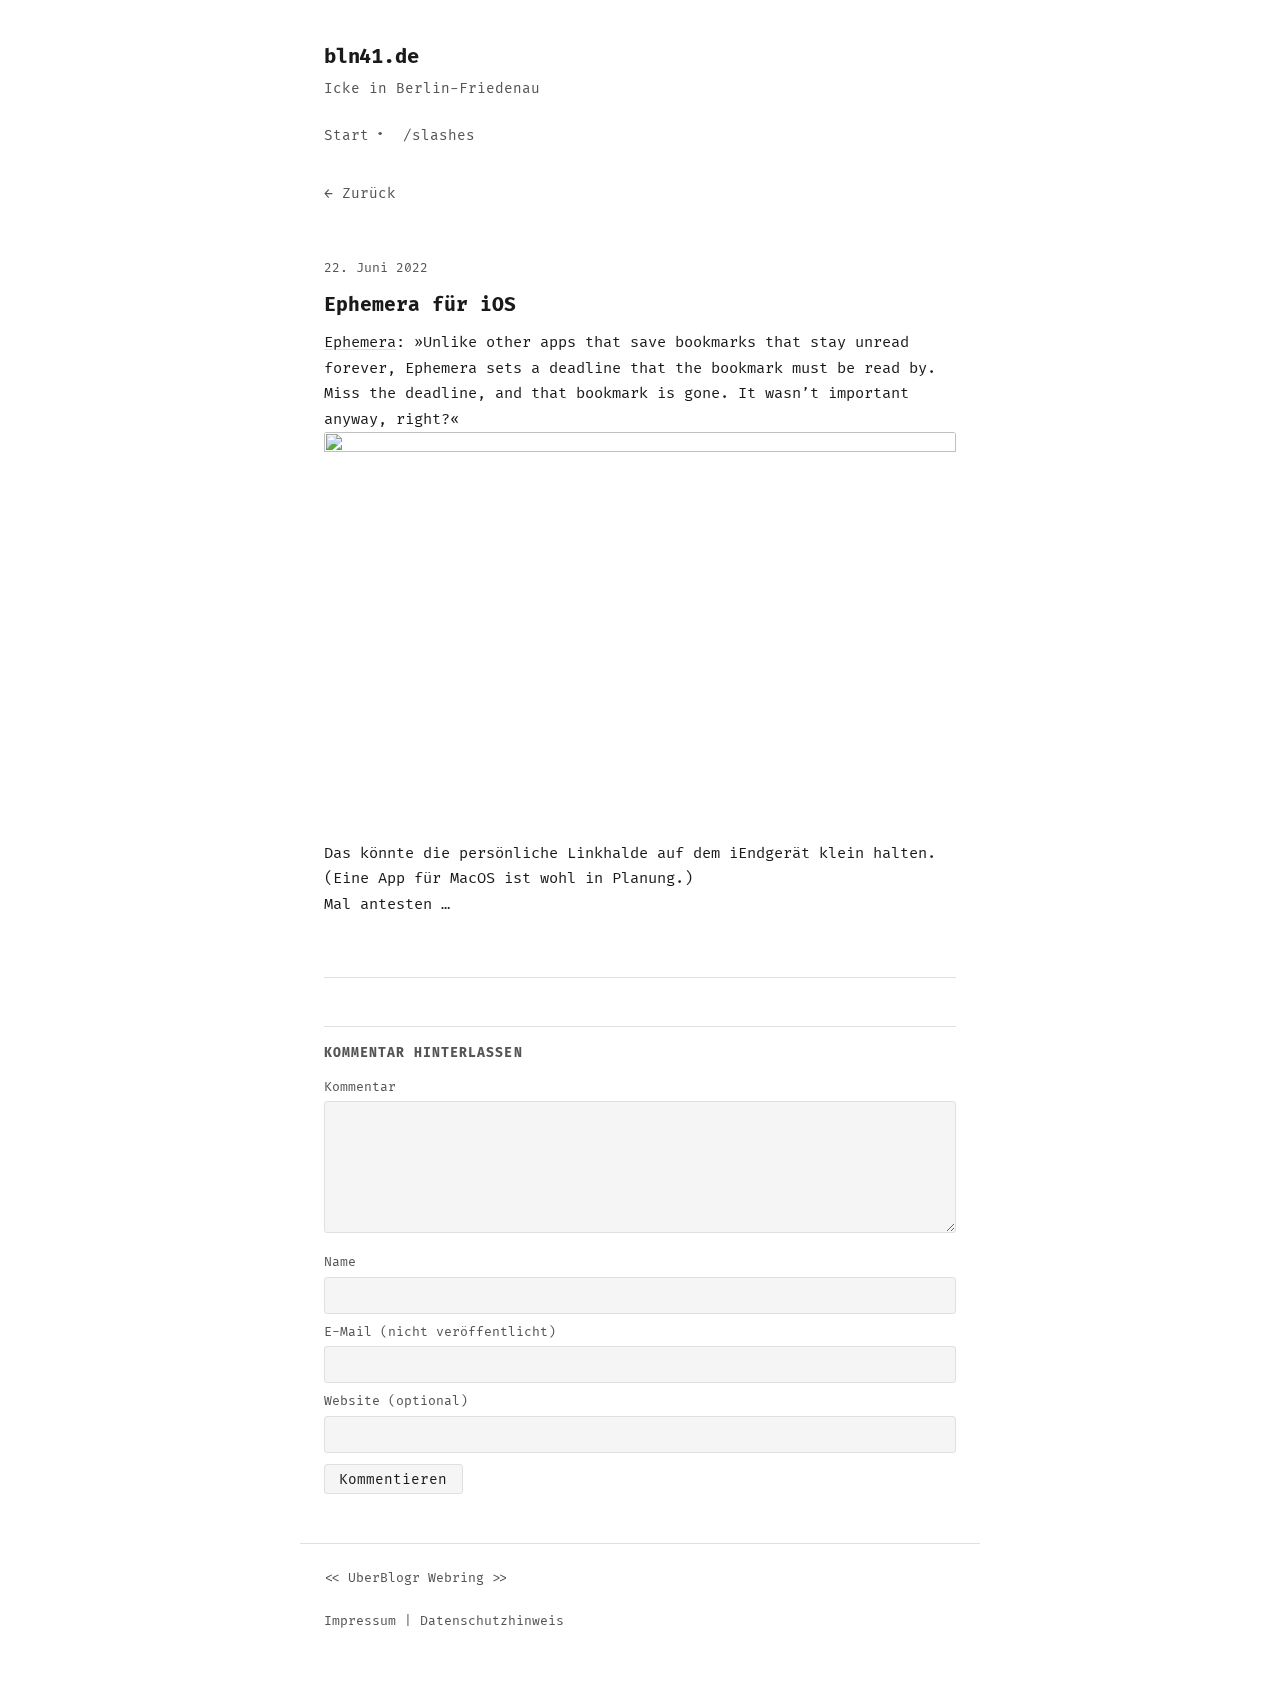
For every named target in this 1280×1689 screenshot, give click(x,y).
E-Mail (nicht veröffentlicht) (440, 1332)
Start (346, 135)
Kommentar (360, 1087)
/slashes (439, 135)
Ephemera (360, 342)
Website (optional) (396, 1401)
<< (332, 1578)
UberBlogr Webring (416, 1578)
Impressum (360, 1621)
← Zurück (360, 193)
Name (340, 1262)
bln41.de (371, 57)
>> (500, 1578)
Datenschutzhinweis (492, 1621)
